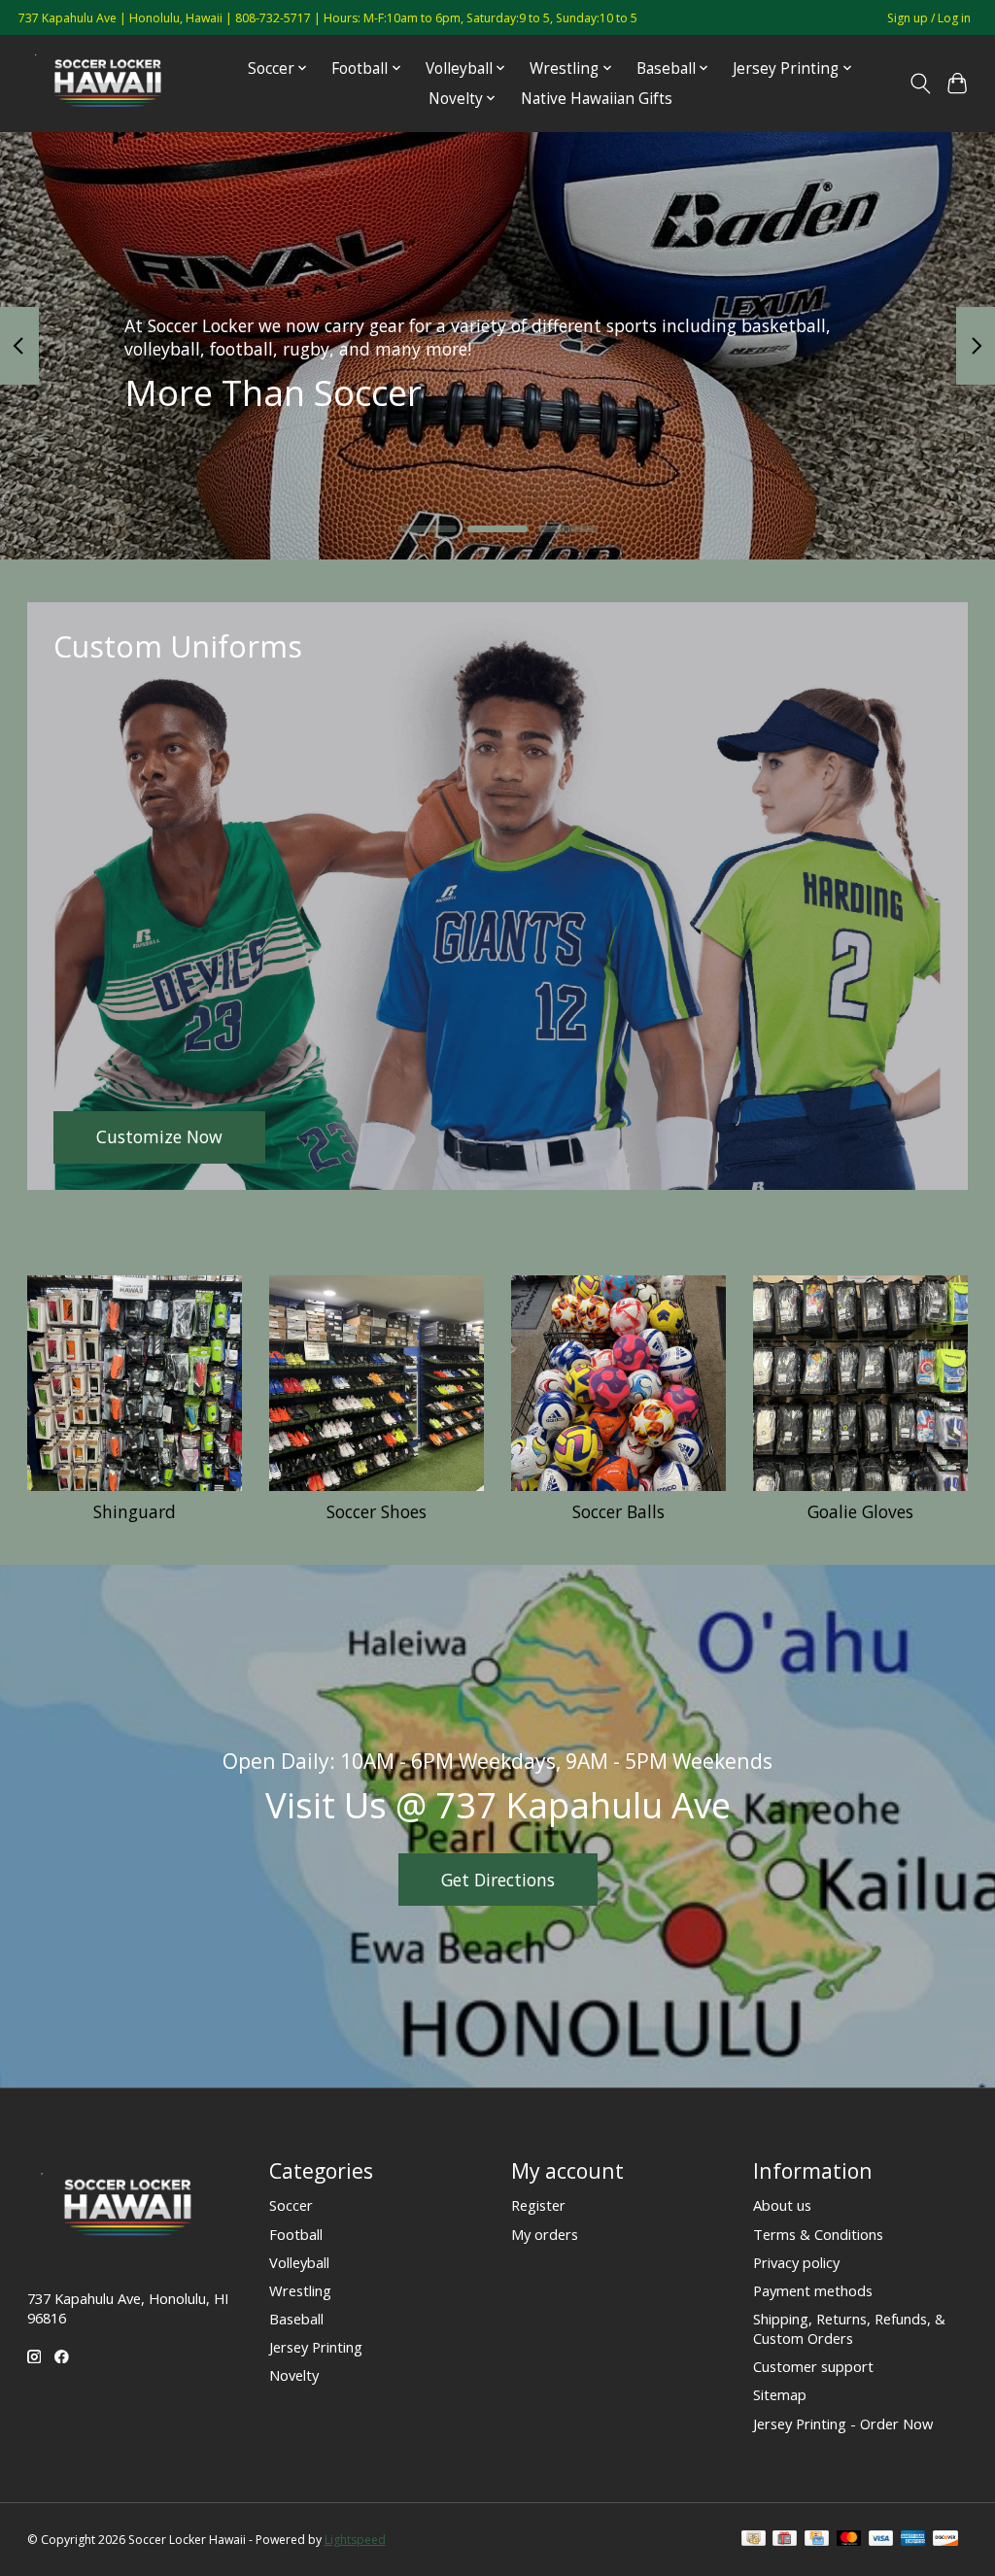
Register (538, 2205)
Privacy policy (796, 2262)
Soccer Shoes (377, 1511)
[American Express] (913, 2540)
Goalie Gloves (860, 1511)
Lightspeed (355, 2540)
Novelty (294, 2375)
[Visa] (881, 2540)
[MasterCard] (849, 2540)
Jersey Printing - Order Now (843, 2423)
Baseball (296, 2319)
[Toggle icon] (920, 84)
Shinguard (135, 1511)
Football (296, 2234)
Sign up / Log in (929, 18)
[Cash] (754, 2540)
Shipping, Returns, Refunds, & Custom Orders (849, 2328)
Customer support (813, 2366)
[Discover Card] (945, 2540)
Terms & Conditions (818, 2234)
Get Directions (498, 1880)
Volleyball (299, 2262)
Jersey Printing (316, 2347)
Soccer (291, 2205)
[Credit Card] (817, 2540)
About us (782, 2205)
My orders (545, 2234)
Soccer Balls (618, 1511)
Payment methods (813, 2290)
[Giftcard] (785, 2540)
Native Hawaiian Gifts (597, 99)
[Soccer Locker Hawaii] (114, 83)
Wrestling (300, 2290)
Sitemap (780, 2394)
